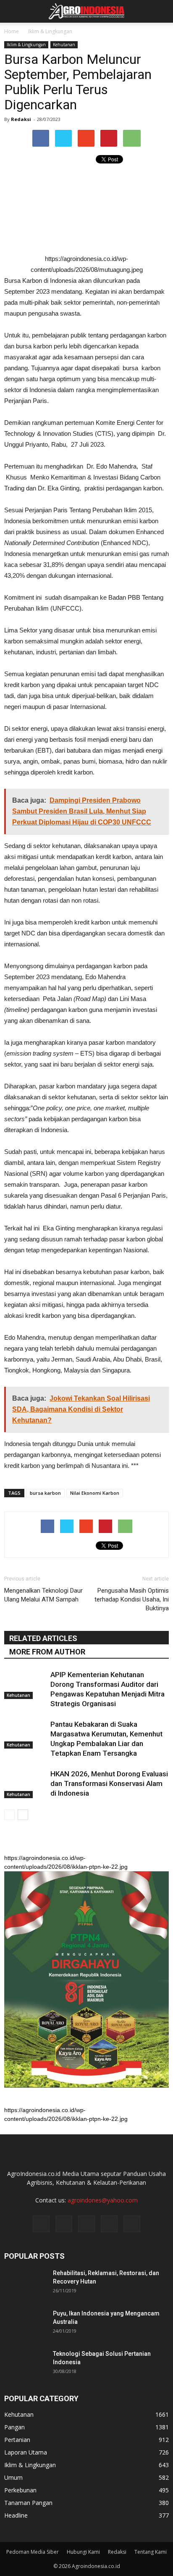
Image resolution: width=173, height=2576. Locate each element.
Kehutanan (64, 45)
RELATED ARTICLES (43, 1638)
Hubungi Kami (83, 2552)
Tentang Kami (151, 2552)
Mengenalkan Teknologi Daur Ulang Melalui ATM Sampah (43, 1595)
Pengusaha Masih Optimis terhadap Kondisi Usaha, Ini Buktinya (132, 1599)
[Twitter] (86, 2224)
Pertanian (17, 2440)
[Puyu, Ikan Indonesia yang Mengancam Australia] (25, 2324)
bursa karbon (45, 1493)
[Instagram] (64, 2224)
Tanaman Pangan (28, 2503)
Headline (16, 2515)
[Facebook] (41, 2224)
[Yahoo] (109, 2224)
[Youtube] (132, 2224)
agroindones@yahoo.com (103, 2200)
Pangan (14, 2427)
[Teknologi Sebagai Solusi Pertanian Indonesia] (25, 2364)
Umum (13, 2477)
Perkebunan (20, 2490)
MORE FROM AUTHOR (47, 1652)
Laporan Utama (26, 2452)
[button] (161, 11)
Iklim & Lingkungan (26, 45)
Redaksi (21, 119)
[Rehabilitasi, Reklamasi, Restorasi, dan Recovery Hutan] (25, 2284)
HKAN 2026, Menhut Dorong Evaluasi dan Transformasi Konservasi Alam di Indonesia (109, 1783)
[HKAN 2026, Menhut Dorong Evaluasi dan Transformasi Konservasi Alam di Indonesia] (25, 1784)
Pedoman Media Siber (33, 2552)
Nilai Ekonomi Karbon (95, 1493)
